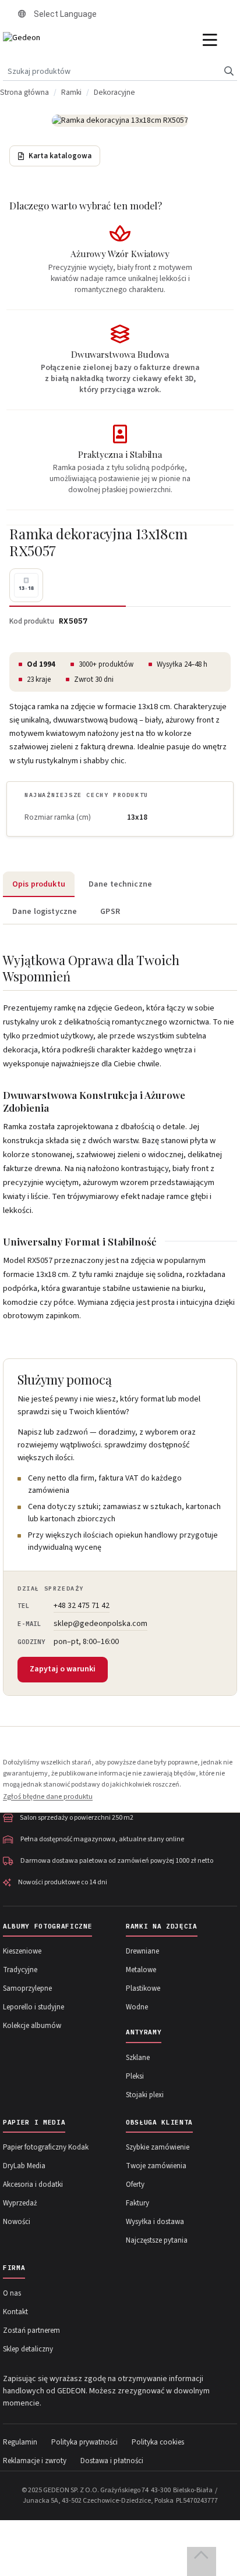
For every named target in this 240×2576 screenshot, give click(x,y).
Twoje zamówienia (156, 2166)
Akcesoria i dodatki (33, 2184)
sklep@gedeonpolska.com (100, 1624)
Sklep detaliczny (28, 2349)
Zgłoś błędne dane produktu (48, 1796)
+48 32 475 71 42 (82, 1606)
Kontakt (15, 2312)
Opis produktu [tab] (39, 884)
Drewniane (142, 1951)
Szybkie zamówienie (158, 2147)
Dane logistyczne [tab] (45, 912)
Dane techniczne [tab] (120, 884)
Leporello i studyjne (33, 2007)
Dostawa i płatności (112, 2461)
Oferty (135, 2184)
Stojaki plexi (145, 2095)
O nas (12, 2293)
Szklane (138, 2058)
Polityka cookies (158, 2442)
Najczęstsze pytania (157, 2240)
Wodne (137, 2007)
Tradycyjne (20, 1970)
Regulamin (20, 2442)
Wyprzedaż (20, 2203)
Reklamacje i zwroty (35, 2461)
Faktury (137, 2203)
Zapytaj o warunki (63, 1669)
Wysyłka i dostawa (155, 2222)
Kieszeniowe (22, 1951)
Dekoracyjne (114, 92)
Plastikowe (143, 1988)
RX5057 (73, 621)
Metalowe (141, 1970)
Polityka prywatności (84, 2442)
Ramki (71, 92)
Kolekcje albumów (32, 2026)
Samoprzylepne (27, 1988)
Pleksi (135, 2076)
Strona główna (24, 92)
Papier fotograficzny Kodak (46, 2147)
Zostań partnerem (31, 2331)
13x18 (137, 817)
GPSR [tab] (110, 912)
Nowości (17, 2222)
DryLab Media (24, 2166)
